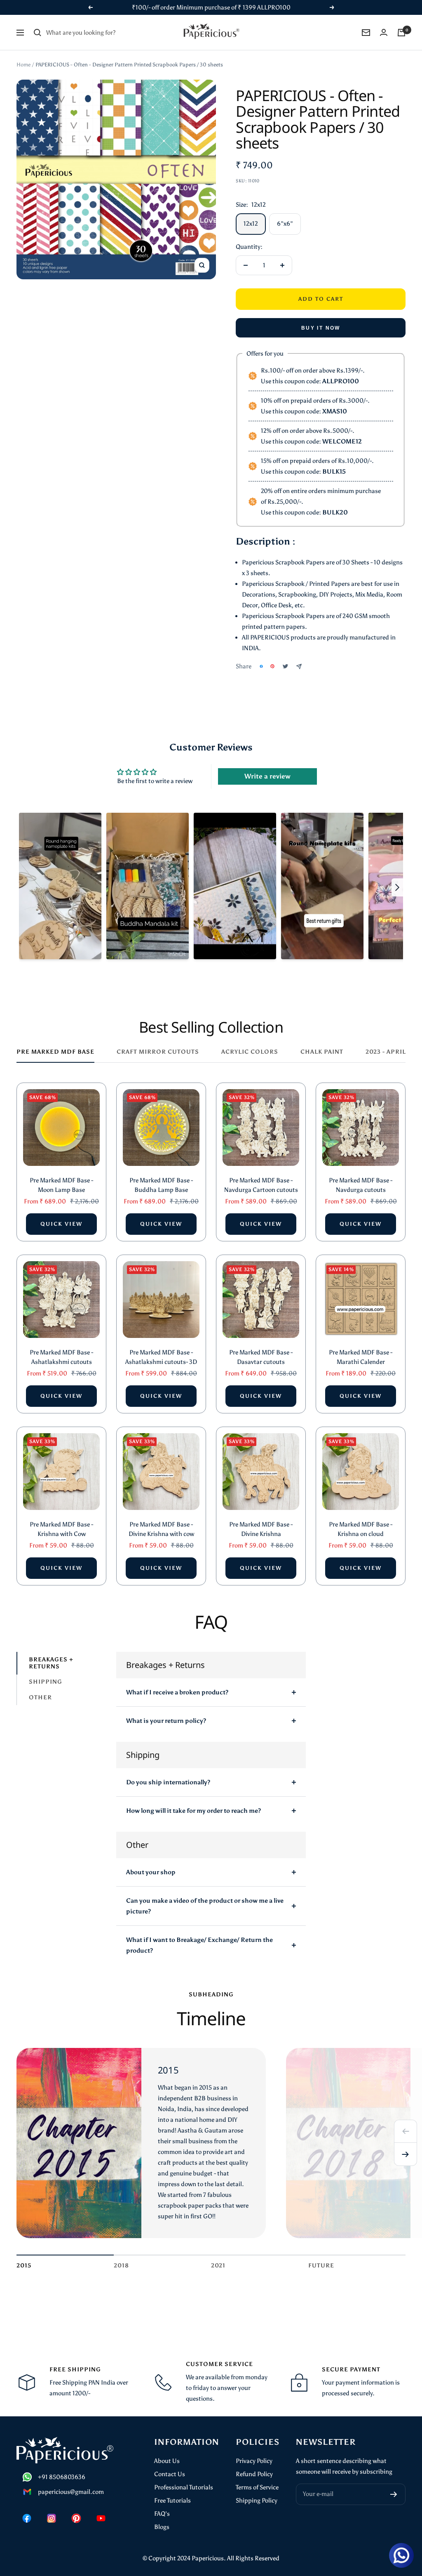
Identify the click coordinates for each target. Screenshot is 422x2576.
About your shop (151, 1872)
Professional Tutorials (184, 2487)
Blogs (162, 2527)
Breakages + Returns (51, 1663)
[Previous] (406, 2131)
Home (23, 65)
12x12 (251, 224)
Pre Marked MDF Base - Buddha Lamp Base (161, 1185)
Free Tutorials (172, 2501)
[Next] (406, 2154)
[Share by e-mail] (299, 666)
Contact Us (170, 2474)
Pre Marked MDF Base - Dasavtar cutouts (261, 1357)
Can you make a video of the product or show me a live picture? (205, 1906)
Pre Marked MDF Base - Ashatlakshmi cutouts (61, 1357)
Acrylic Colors (250, 1052)
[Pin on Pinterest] (272, 666)
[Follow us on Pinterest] (76, 2518)
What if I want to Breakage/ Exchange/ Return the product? (199, 1945)
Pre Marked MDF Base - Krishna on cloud (361, 1529)
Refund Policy (254, 2474)
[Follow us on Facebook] (27, 2518)
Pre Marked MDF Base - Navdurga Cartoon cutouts (261, 1185)
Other (40, 1697)
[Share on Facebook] (261, 666)
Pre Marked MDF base (55, 1052)
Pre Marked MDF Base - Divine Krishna (261, 1529)
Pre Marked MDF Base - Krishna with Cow (61, 1529)
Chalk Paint (322, 1052)
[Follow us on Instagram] (52, 2518)
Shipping (46, 1682)
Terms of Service (257, 2487)
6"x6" (285, 224)
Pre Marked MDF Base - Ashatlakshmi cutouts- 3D (161, 1357)
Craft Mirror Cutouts (158, 1052)
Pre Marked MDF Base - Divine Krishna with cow (161, 1529)
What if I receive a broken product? (177, 1692)
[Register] (394, 2494)
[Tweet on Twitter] (285, 666)
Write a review (267, 776)
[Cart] (401, 33)
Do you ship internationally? (168, 1782)
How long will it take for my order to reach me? (193, 1811)
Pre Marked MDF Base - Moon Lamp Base (61, 1185)
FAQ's (162, 2514)
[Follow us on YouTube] (101, 2518)
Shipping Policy (257, 2501)
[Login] (384, 32)
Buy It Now (321, 328)
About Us (167, 2461)
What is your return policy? (166, 1721)
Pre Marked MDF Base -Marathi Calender (361, 1357)
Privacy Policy (254, 2461)
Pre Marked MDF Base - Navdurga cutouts (361, 1185)
